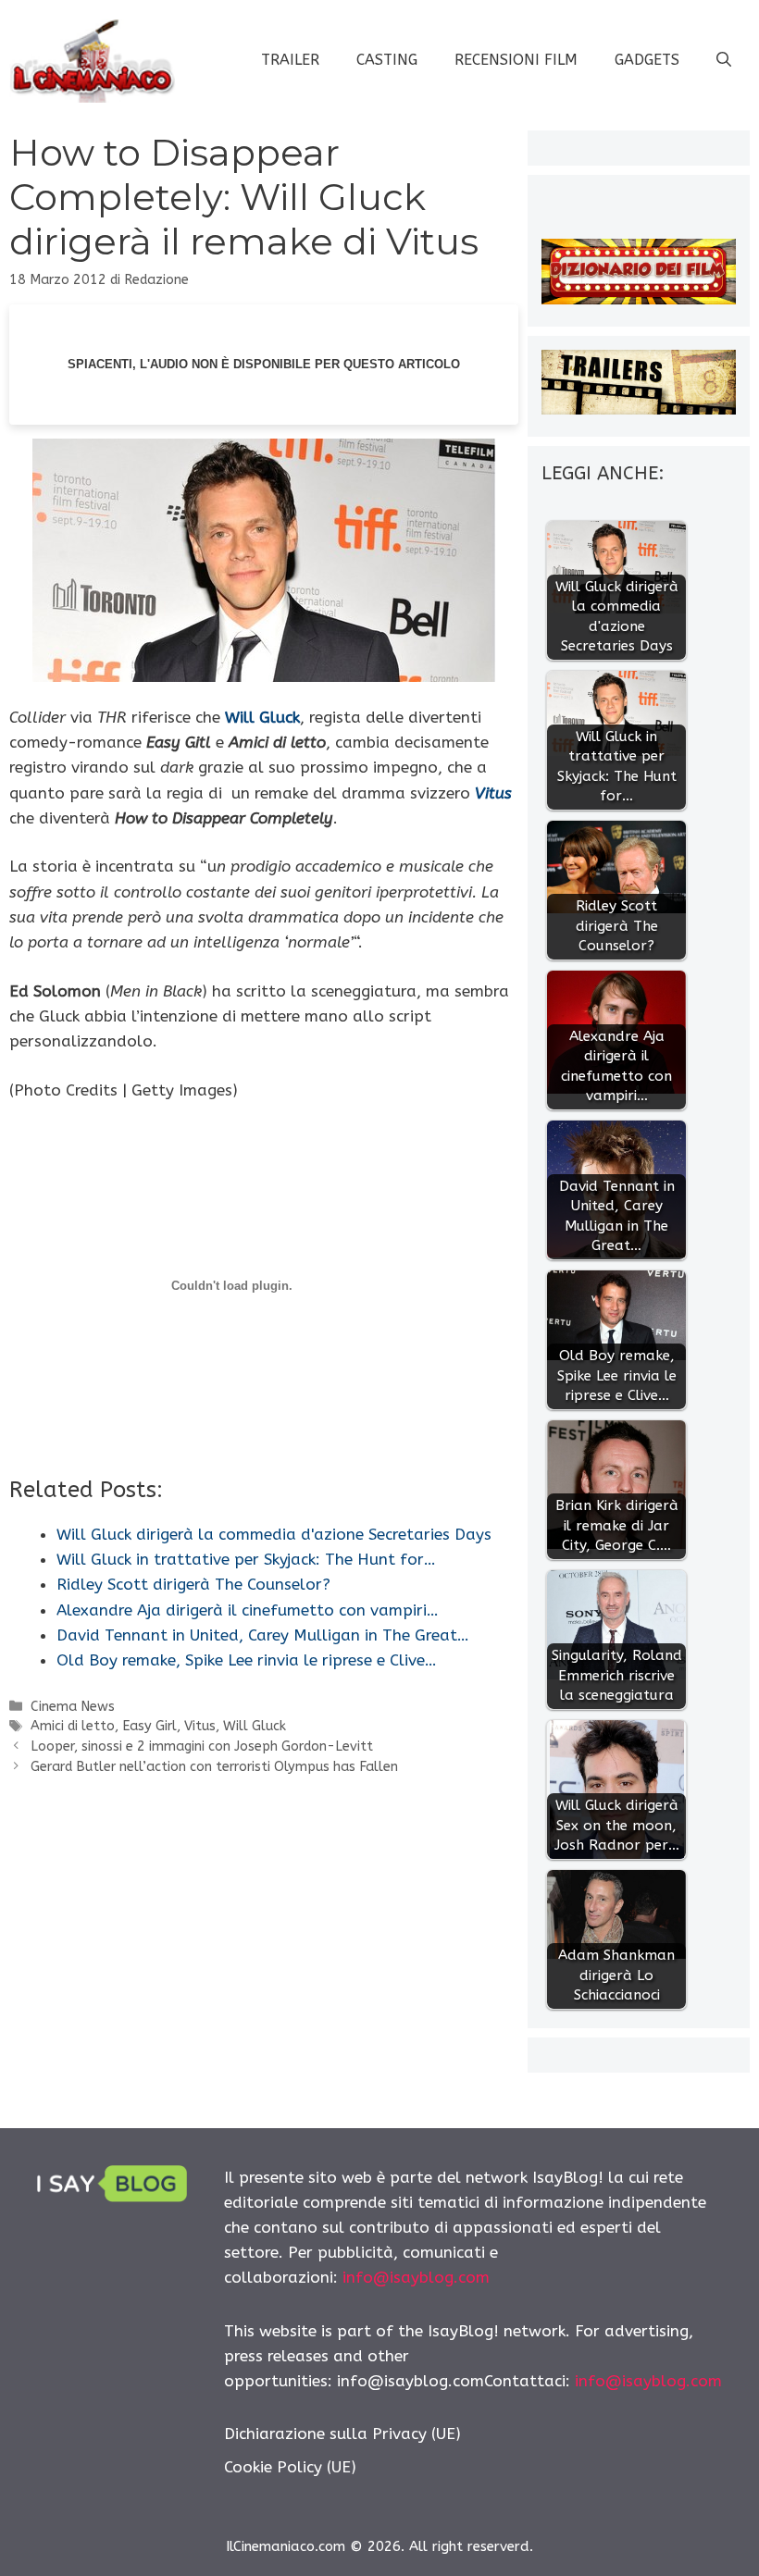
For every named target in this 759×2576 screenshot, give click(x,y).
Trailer (290, 60)
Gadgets (647, 60)
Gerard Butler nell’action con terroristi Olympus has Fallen (214, 1767)
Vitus (493, 793)
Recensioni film (516, 60)
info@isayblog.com (416, 2277)
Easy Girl (149, 1726)
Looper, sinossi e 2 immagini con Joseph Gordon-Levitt (202, 1746)
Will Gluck (262, 717)
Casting (387, 60)
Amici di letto (73, 1726)
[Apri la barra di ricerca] (724, 60)
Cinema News (73, 1707)
